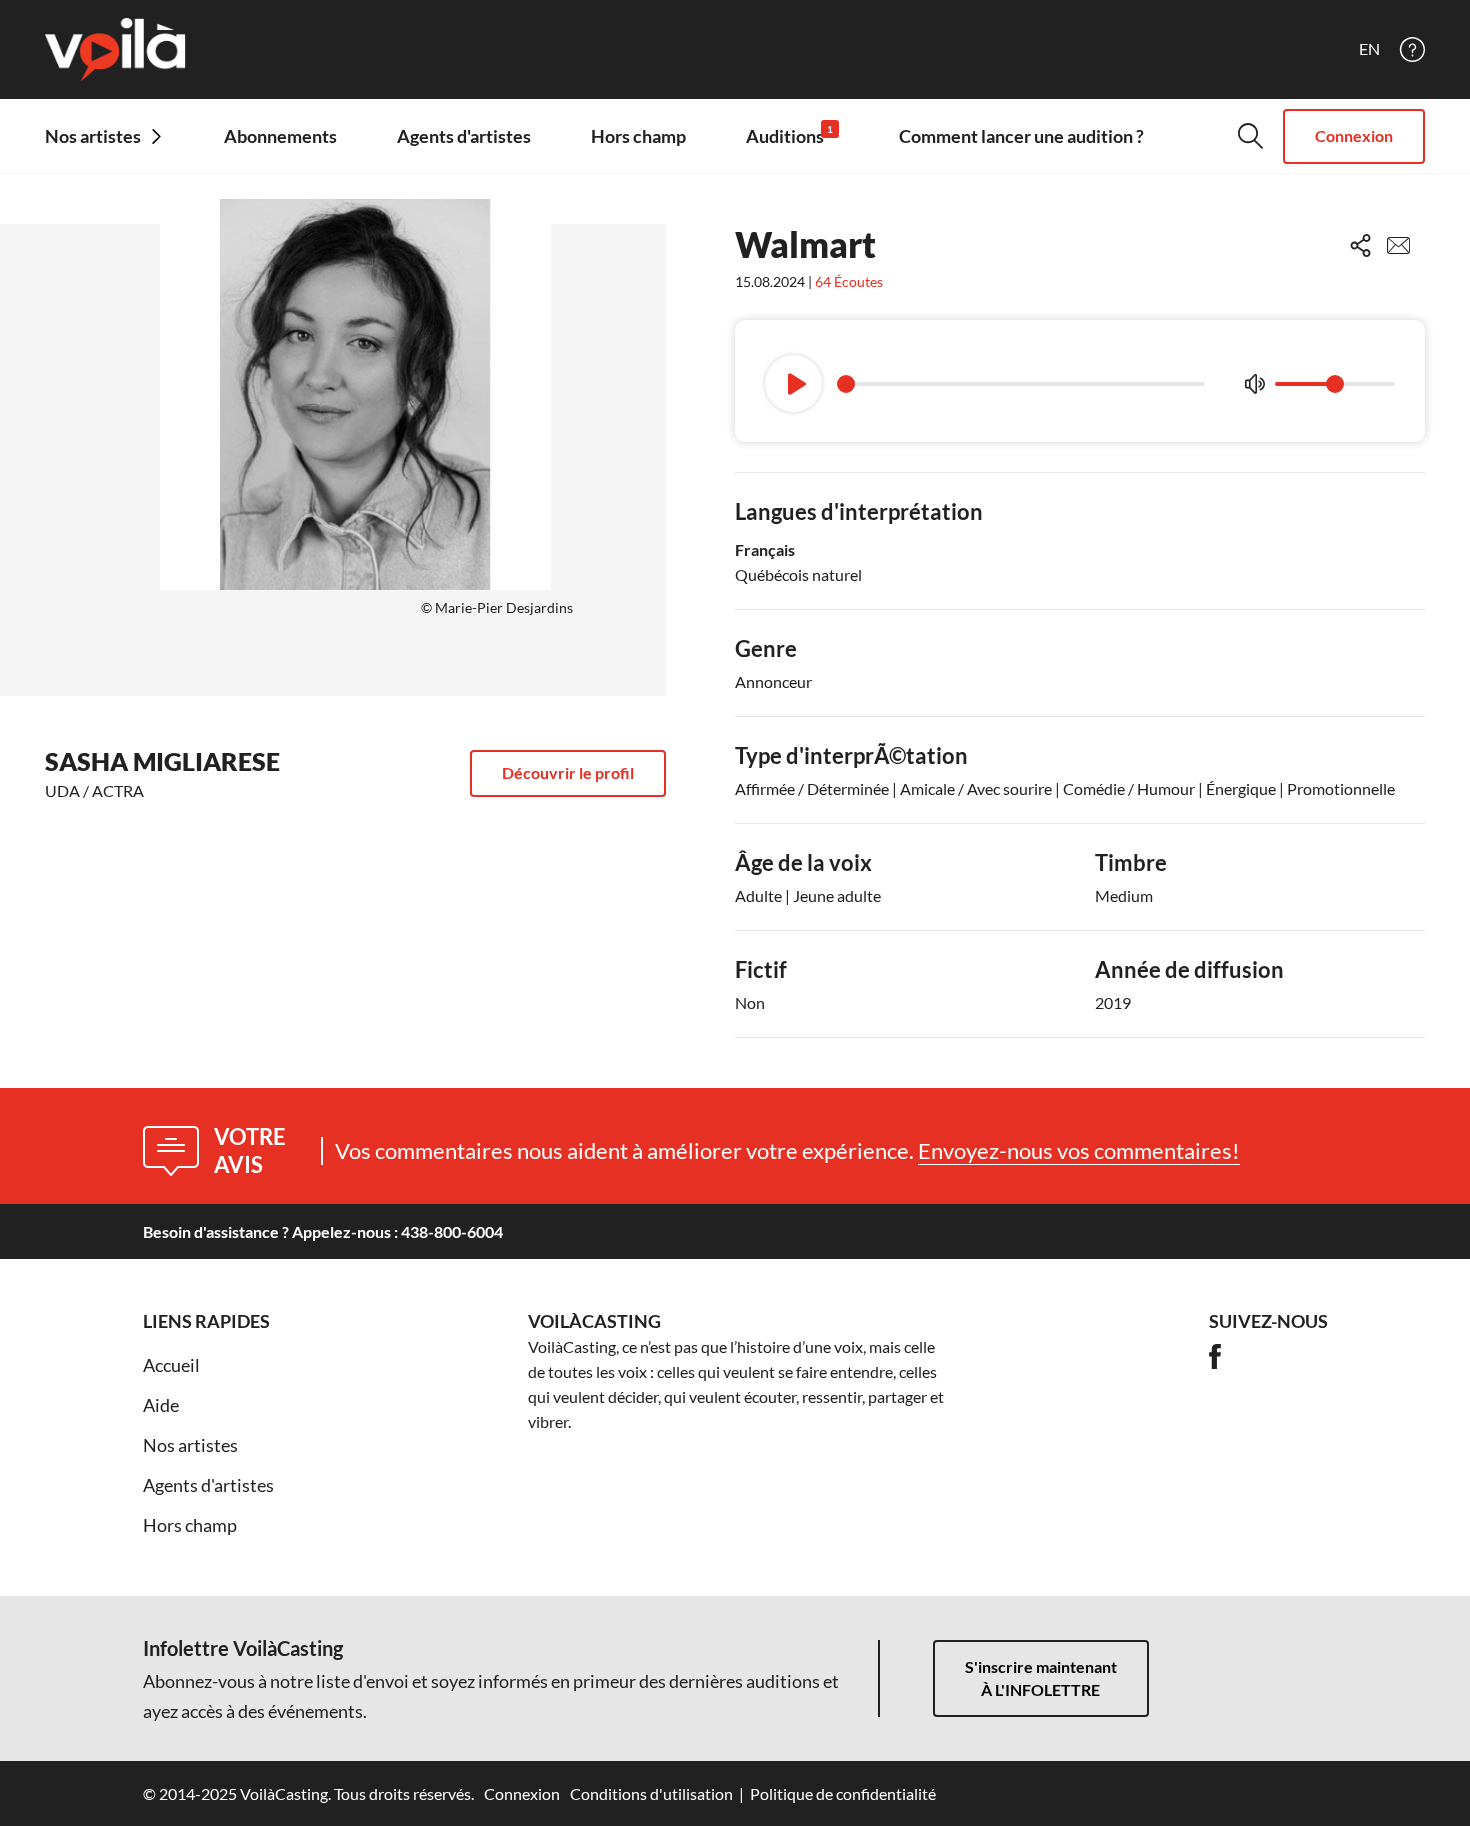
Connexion (1354, 135)
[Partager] (1360, 245)
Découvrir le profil (568, 772)
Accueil (171, 1365)
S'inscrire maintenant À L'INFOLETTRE (1041, 1678)
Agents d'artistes (464, 136)
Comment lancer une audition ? (1021, 136)
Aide (161, 1405)
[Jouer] (793, 383)
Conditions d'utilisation (651, 1793)
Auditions (789, 135)
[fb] (1215, 1356)
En (1369, 49)
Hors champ (638, 136)
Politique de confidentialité (843, 1793)
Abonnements (280, 136)
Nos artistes (190, 1445)
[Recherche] (1250, 136)
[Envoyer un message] (1398, 245)
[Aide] (1412, 49)
